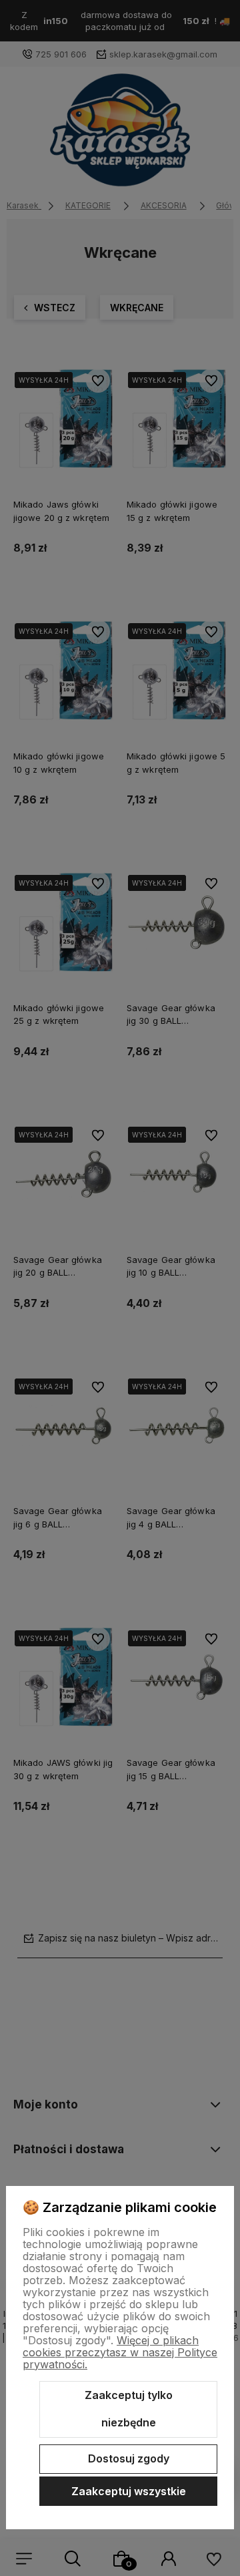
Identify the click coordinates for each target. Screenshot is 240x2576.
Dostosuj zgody (129, 2458)
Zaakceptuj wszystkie (129, 2491)
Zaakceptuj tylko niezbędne (129, 2409)
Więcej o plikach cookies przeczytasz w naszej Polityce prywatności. (120, 2352)
